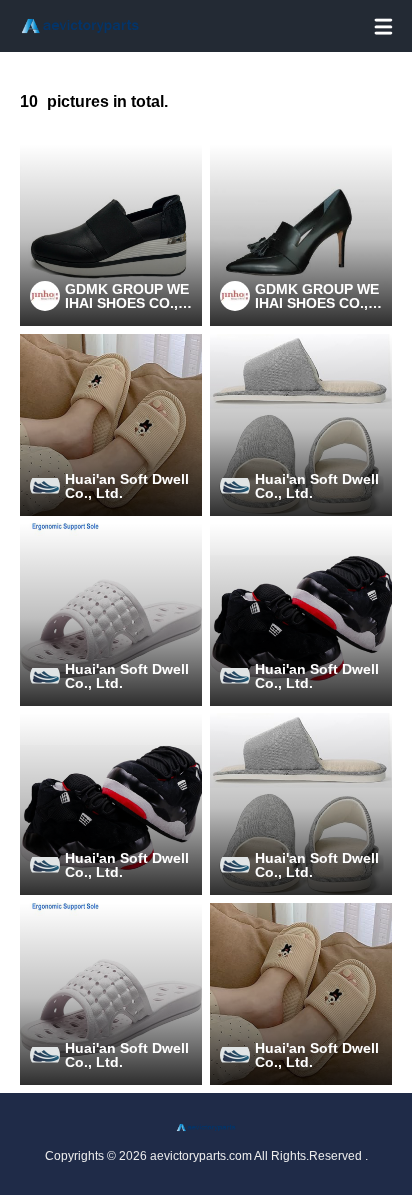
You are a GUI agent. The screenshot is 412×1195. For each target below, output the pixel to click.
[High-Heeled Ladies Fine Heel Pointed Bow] (301, 235)
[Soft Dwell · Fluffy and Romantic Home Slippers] (111, 425)
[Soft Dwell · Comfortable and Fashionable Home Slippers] (301, 425)
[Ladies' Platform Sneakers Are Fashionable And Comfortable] (111, 235)
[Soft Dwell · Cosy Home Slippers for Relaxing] (301, 614)
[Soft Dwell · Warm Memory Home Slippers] (111, 614)
